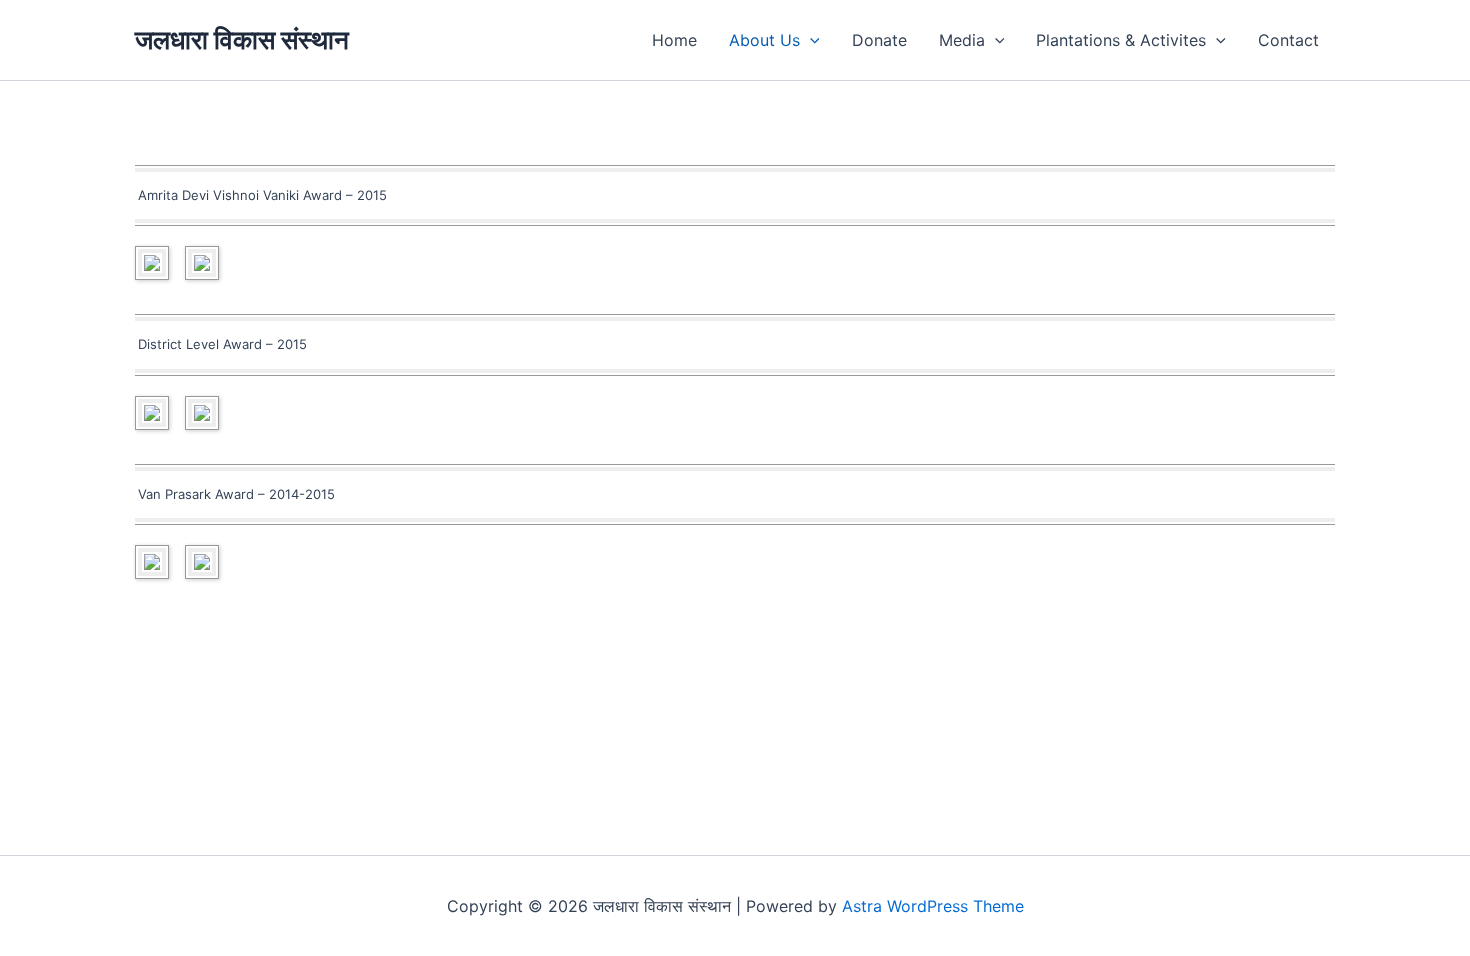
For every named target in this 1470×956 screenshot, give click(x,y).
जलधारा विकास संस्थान (242, 39)
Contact (1288, 40)
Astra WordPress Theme (933, 906)
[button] (810, 40)
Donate (879, 40)
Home (674, 40)
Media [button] (962, 40)
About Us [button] (764, 40)
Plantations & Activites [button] (1121, 40)
